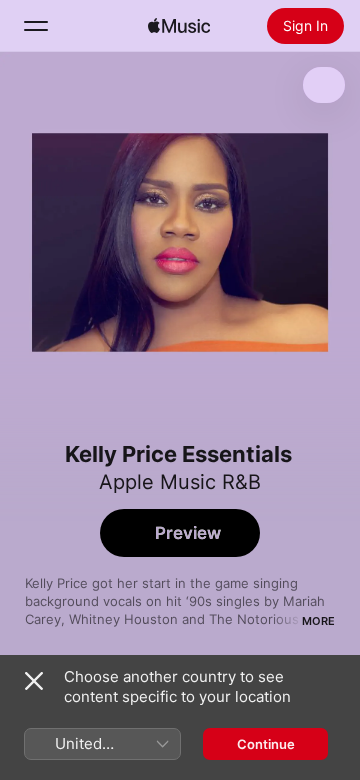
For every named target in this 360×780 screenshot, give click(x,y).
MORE (318, 621)
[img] (179, 26)
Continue (266, 744)
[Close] (34, 681)
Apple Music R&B (180, 482)
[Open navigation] (36, 26)
